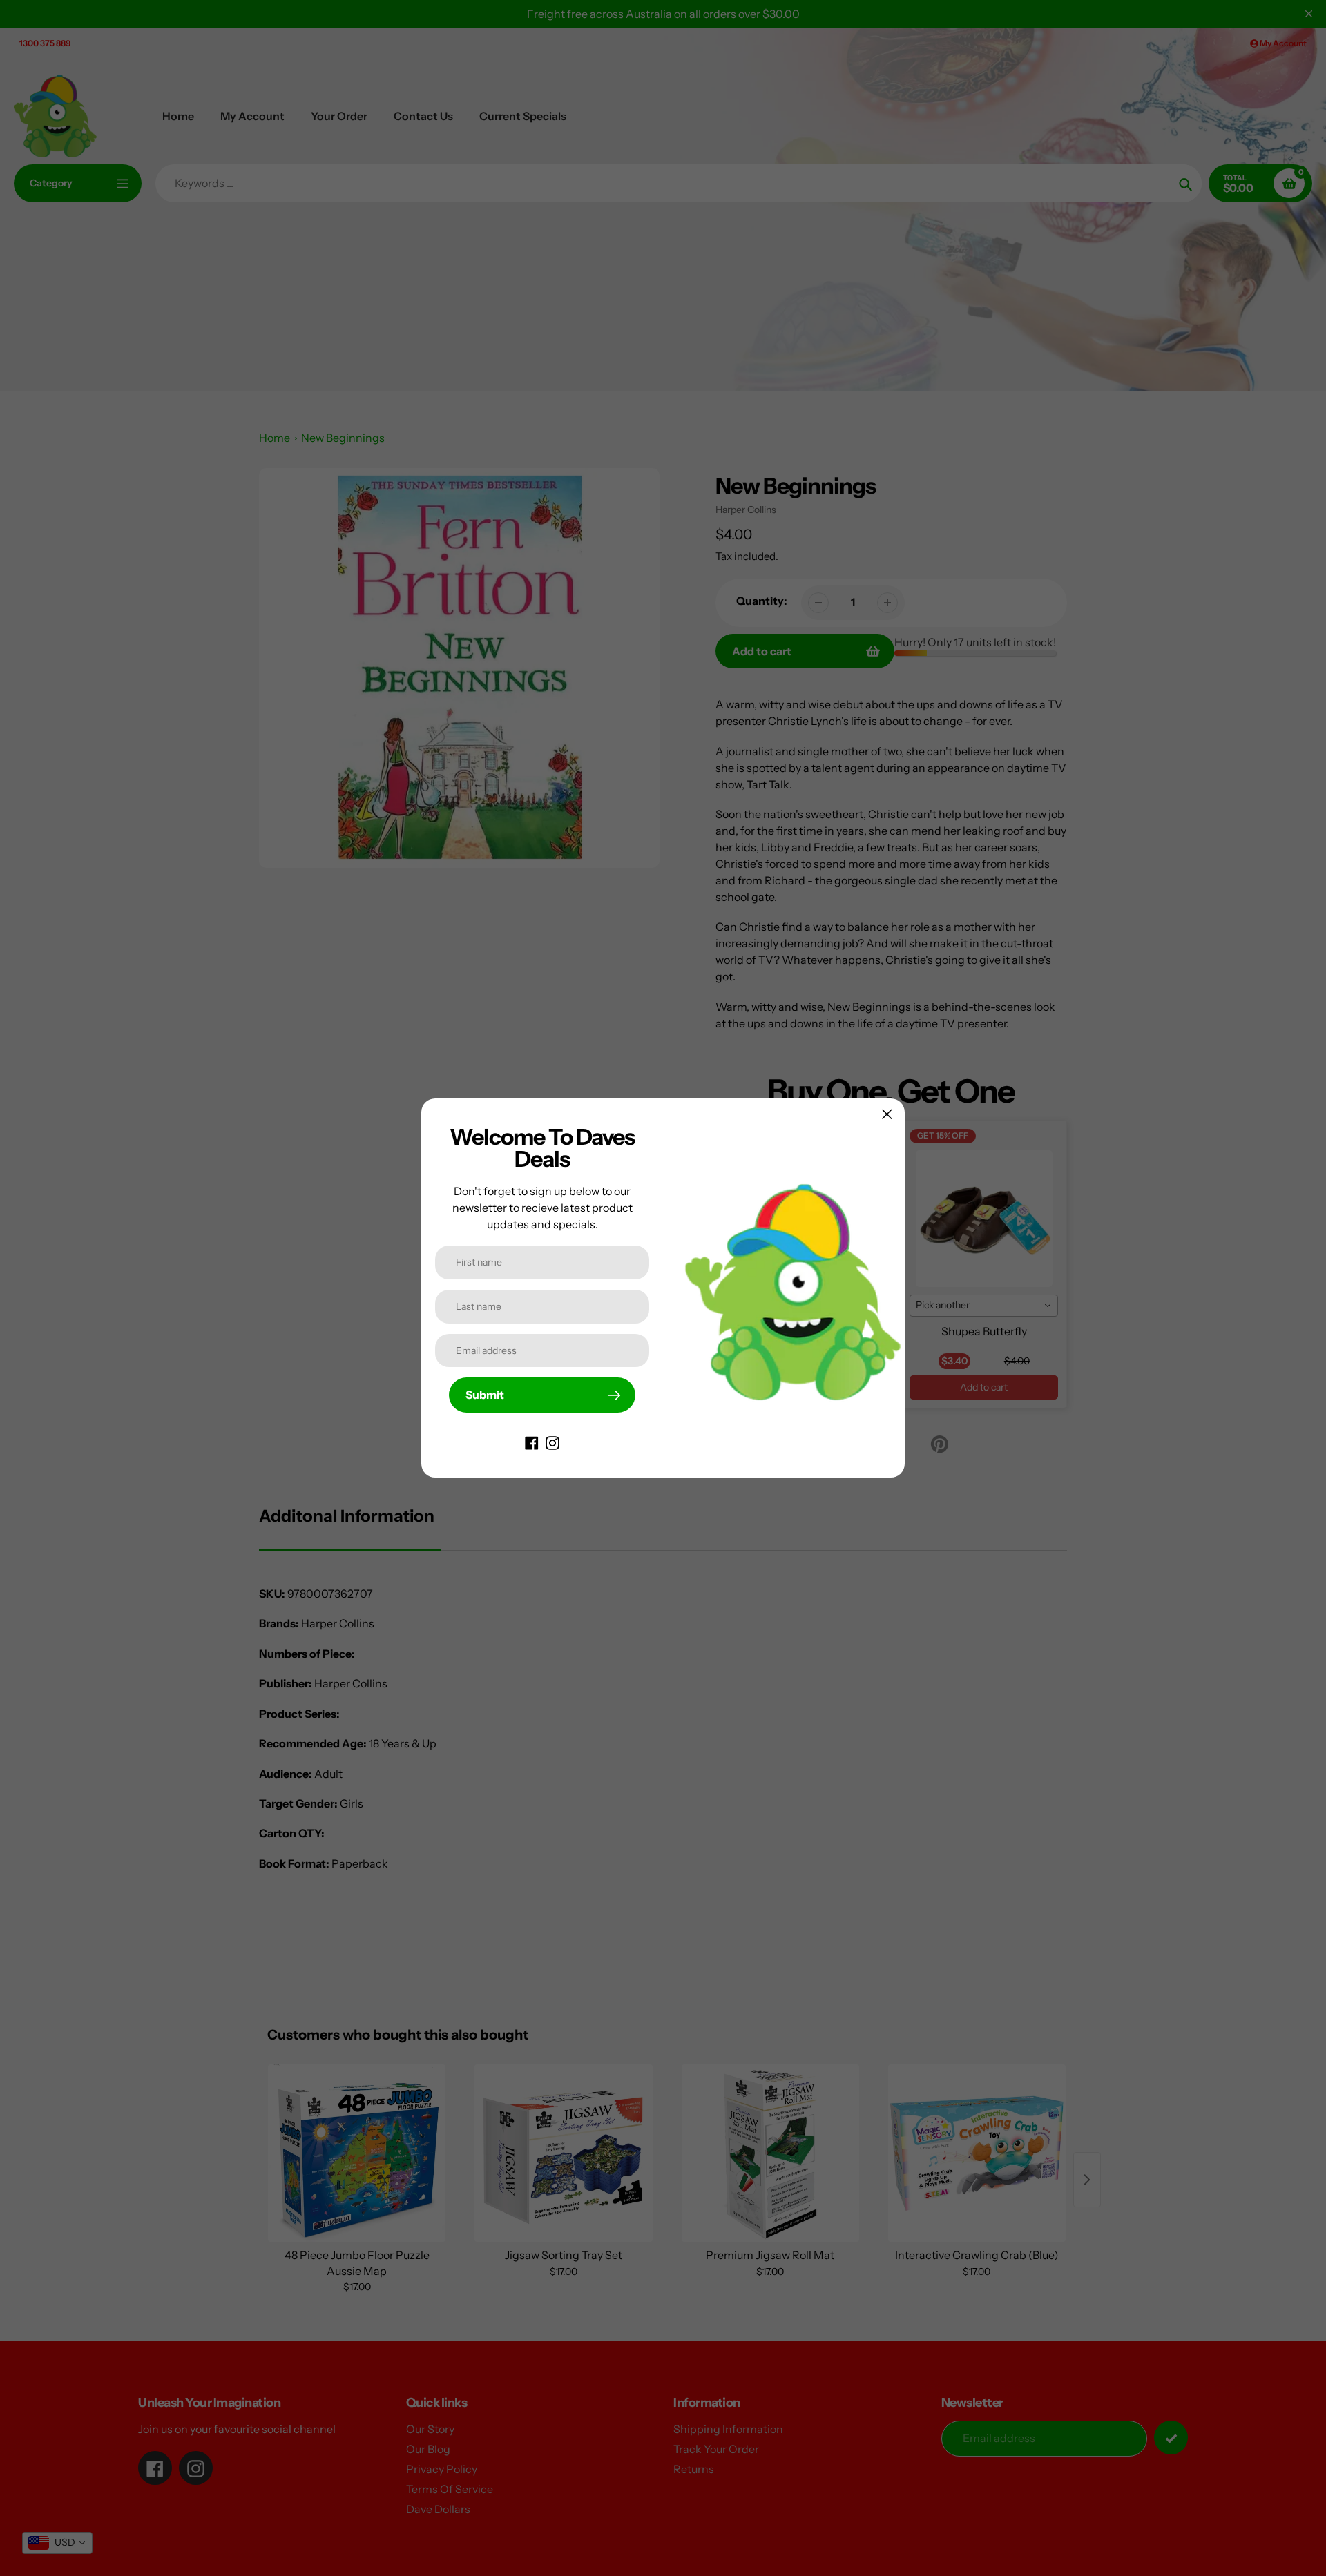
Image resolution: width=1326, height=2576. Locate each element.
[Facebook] (532, 1442)
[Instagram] (552, 1442)
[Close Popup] (887, 1114)
